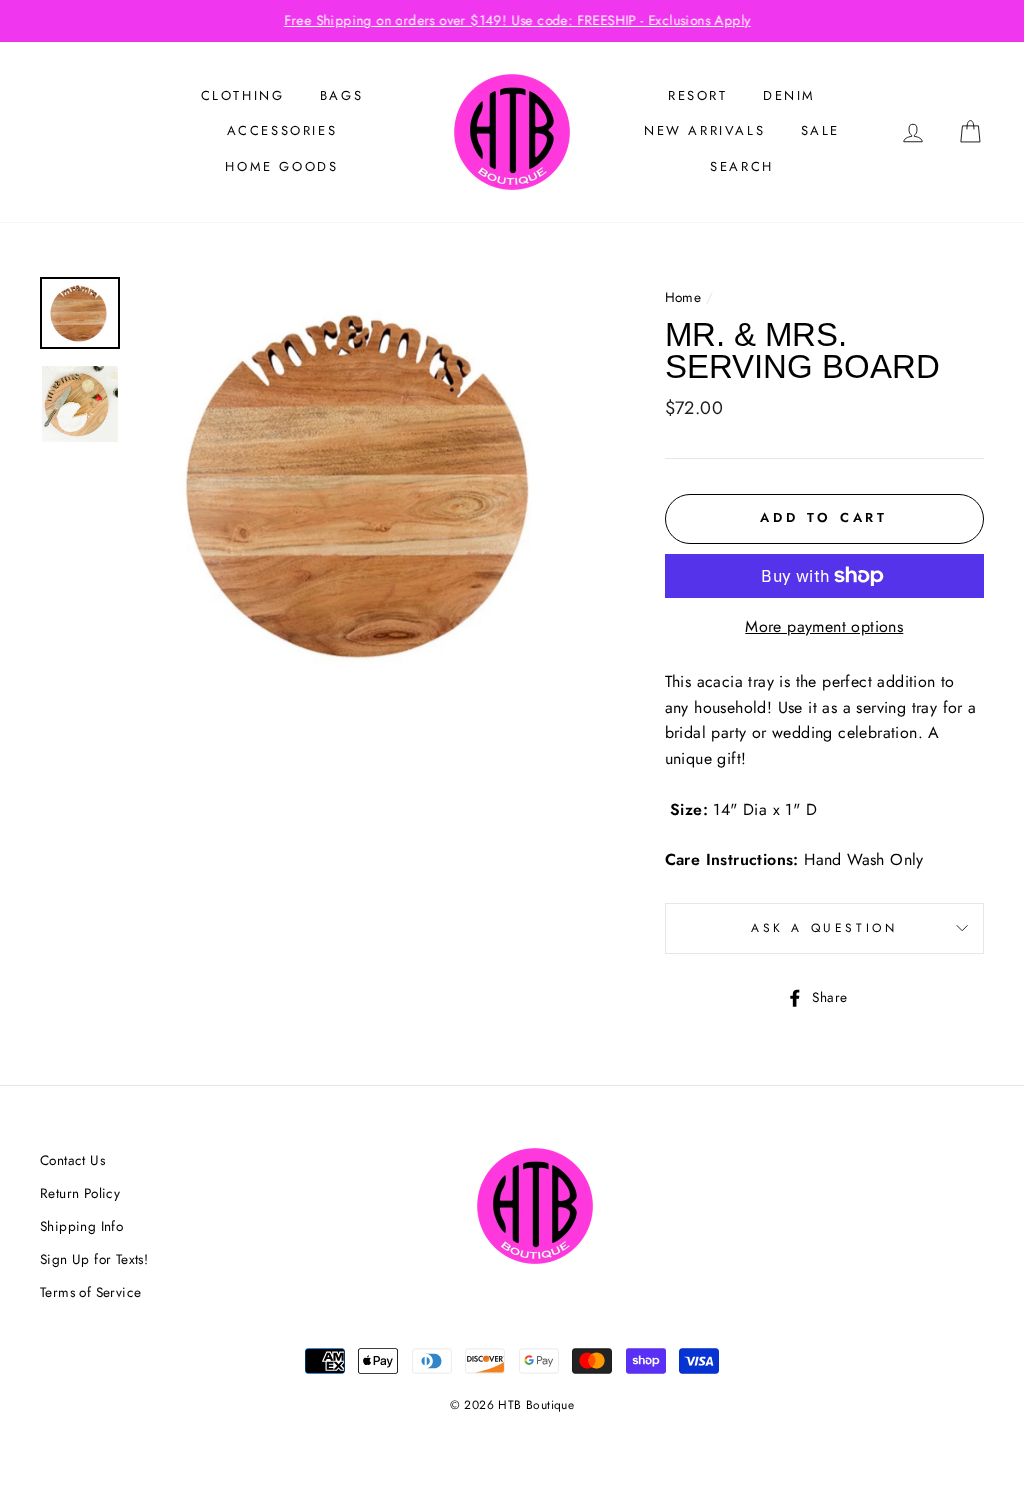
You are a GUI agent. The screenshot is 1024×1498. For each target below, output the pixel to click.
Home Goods (281, 166)
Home (683, 297)
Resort (698, 95)
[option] (512, 21)
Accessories (282, 130)
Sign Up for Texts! (94, 1259)
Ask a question (824, 928)
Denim (789, 95)
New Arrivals (704, 130)
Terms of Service (90, 1292)
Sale (820, 130)
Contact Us (72, 1160)
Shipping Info (81, 1226)
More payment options (824, 626)
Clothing (243, 95)
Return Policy (80, 1193)
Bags (341, 95)
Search (742, 166)
